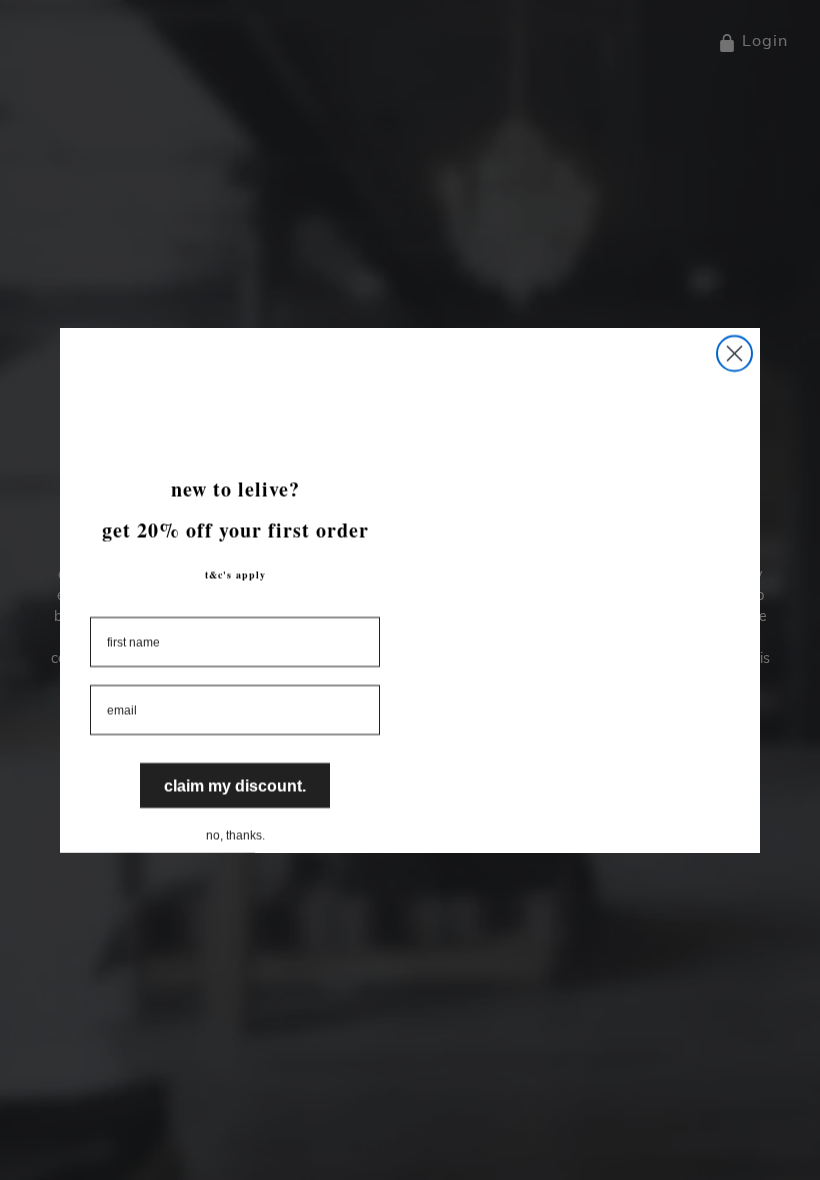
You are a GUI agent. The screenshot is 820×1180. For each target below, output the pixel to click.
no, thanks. (235, 830)
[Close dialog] (734, 353)
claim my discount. (235, 782)
